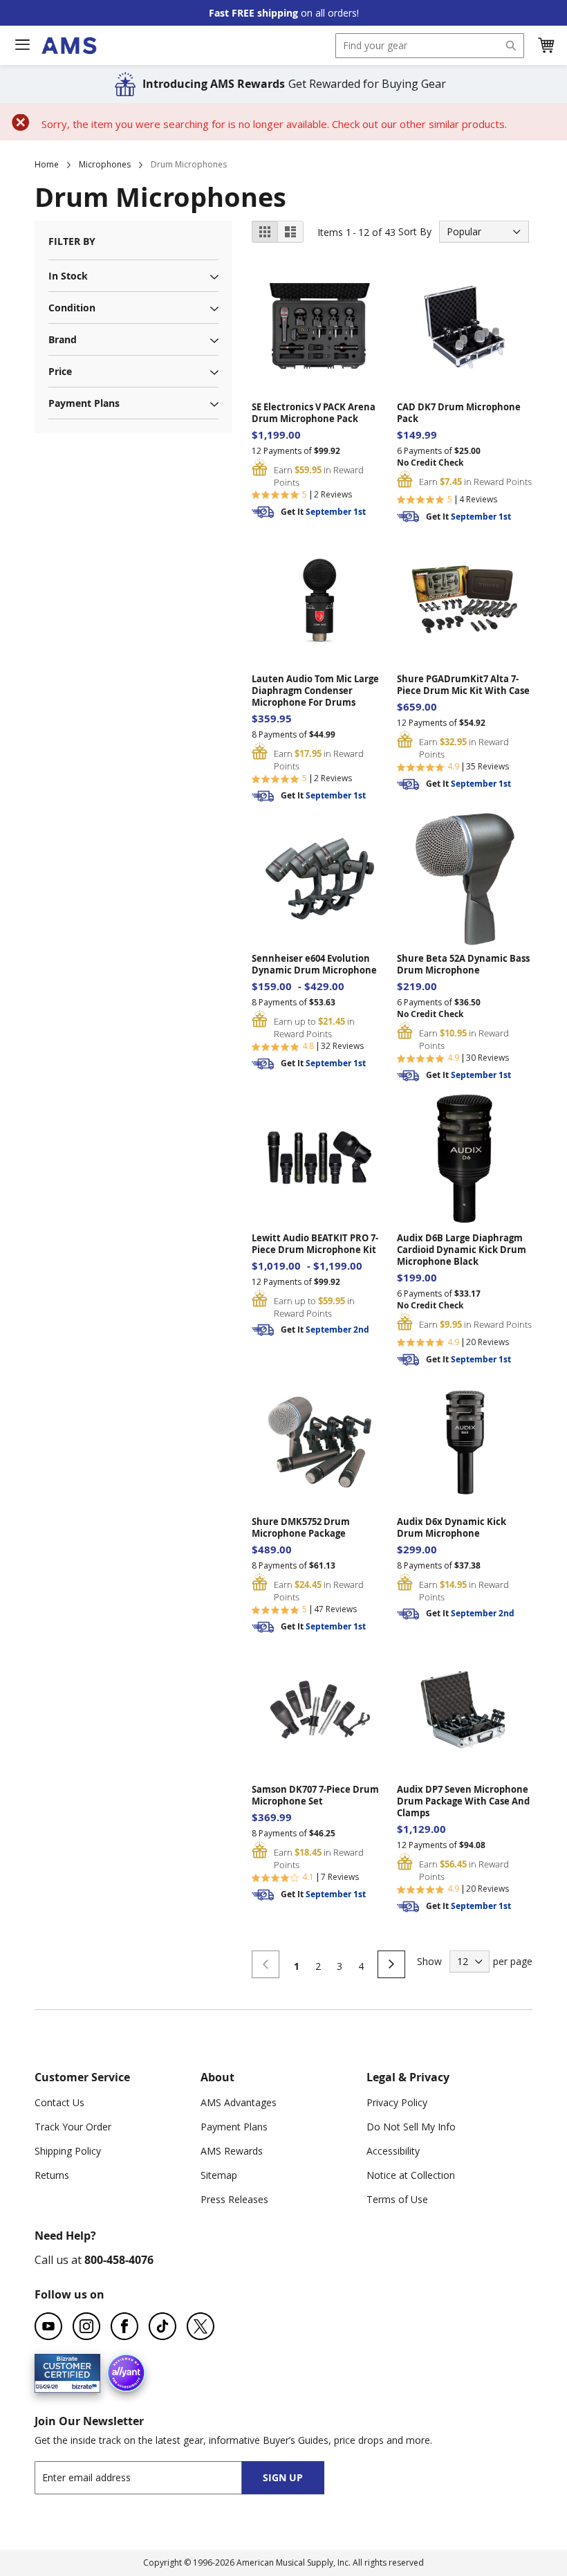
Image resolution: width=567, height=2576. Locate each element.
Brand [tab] (63, 339)
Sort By (415, 231)
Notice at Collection (411, 2175)
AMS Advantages (239, 2102)
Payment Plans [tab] (84, 403)
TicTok (162, 2326)
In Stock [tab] (68, 276)
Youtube (48, 2326)
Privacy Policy (397, 2102)
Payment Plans (234, 2127)
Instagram (86, 2326)
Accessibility (393, 2151)
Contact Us (59, 2102)
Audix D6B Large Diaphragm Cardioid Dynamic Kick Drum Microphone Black (462, 1250)
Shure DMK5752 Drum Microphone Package (301, 1528)
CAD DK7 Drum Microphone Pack (459, 413)
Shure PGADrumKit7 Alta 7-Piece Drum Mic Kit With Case (463, 685)
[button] (546, 46)
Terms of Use (397, 2199)
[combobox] (430, 46)
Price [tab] (60, 371)
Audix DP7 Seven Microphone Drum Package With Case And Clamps (463, 1801)
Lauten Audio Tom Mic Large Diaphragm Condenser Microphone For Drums (315, 691)
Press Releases (234, 2199)
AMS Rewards (232, 2151)
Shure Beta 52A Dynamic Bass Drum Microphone (463, 965)
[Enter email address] (150, 2477)
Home (47, 164)
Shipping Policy (68, 2151)
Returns (52, 2175)
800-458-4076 (119, 2260)
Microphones (105, 164)
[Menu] (22, 45)
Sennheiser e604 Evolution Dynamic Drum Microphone (314, 965)
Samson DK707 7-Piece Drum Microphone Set (315, 1796)
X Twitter (201, 2326)
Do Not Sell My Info (411, 2127)
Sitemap (219, 2175)
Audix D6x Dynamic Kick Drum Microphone (452, 1528)
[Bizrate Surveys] (81, 2384)
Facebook (124, 2326)
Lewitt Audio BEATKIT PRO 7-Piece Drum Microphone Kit (315, 1244)
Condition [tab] (72, 308)
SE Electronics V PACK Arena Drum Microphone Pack (314, 413)
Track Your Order (73, 2127)
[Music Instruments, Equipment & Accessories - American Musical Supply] (69, 46)
